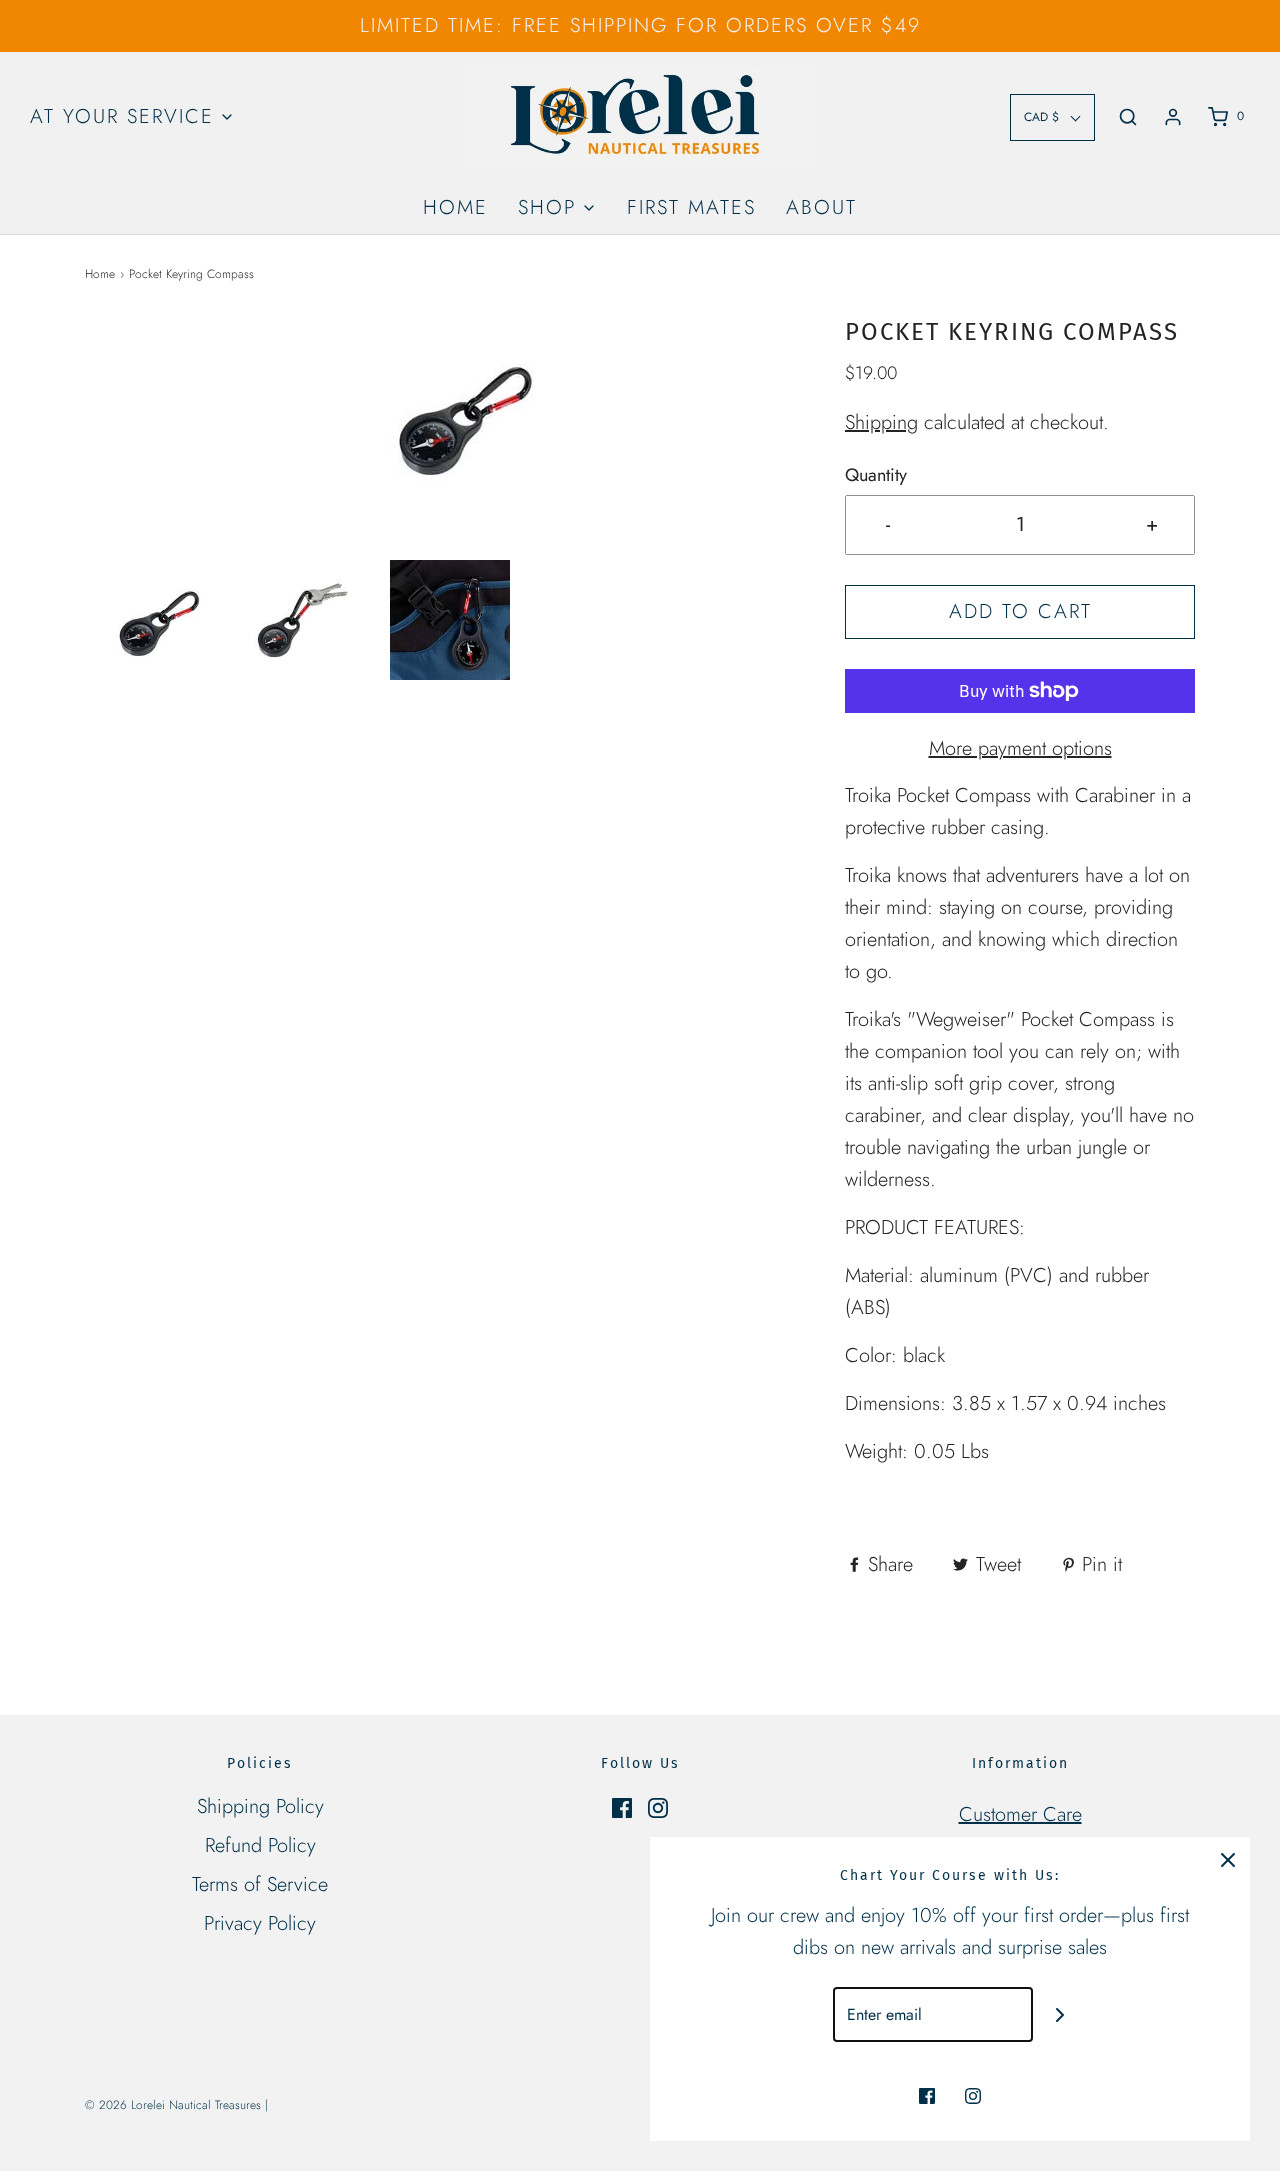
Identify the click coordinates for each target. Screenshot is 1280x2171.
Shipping (881, 422)
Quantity (876, 475)
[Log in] (1173, 117)
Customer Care (1020, 1814)
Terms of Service (260, 1884)
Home (455, 207)
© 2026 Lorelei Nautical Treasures (173, 2105)
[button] (150, 620)
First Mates (691, 207)
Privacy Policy (260, 1923)
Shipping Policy (260, 1806)
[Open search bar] (1128, 117)
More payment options (1020, 748)
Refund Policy (260, 1845)
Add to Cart (1020, 611)
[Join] (1060, 2014)
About (821, 207)
